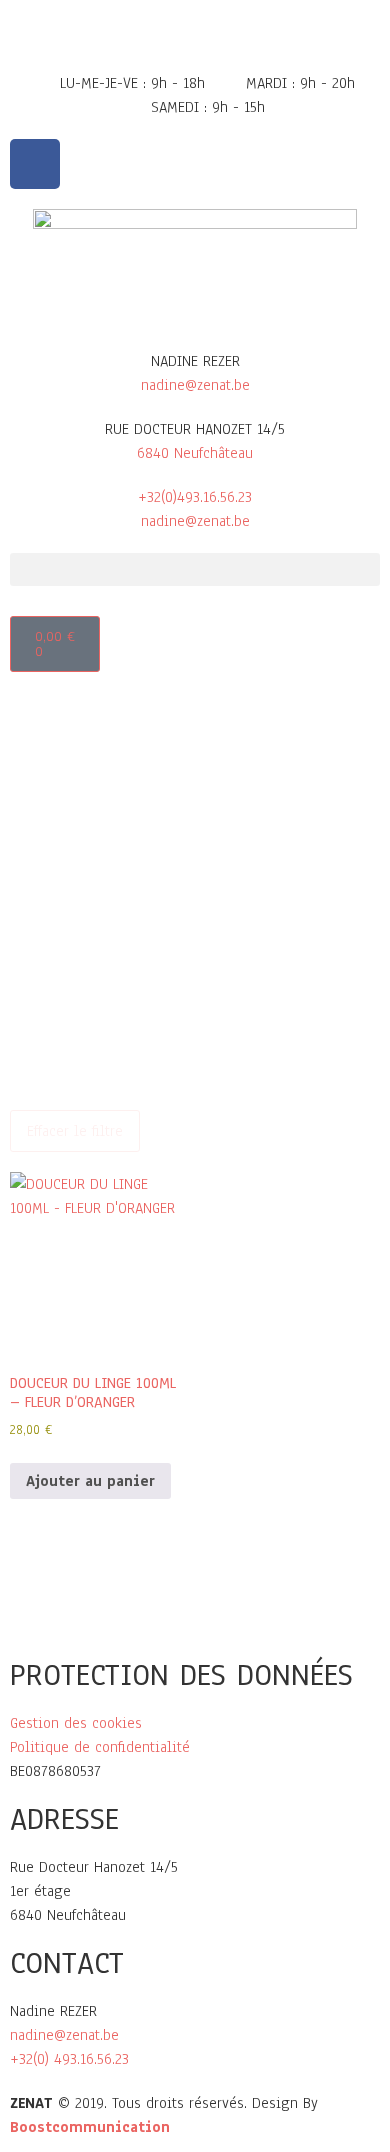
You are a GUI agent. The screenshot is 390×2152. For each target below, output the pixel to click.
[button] (195, 569)
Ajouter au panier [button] (90, 1481)
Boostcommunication (90, 2127)
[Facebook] (35, 164)
